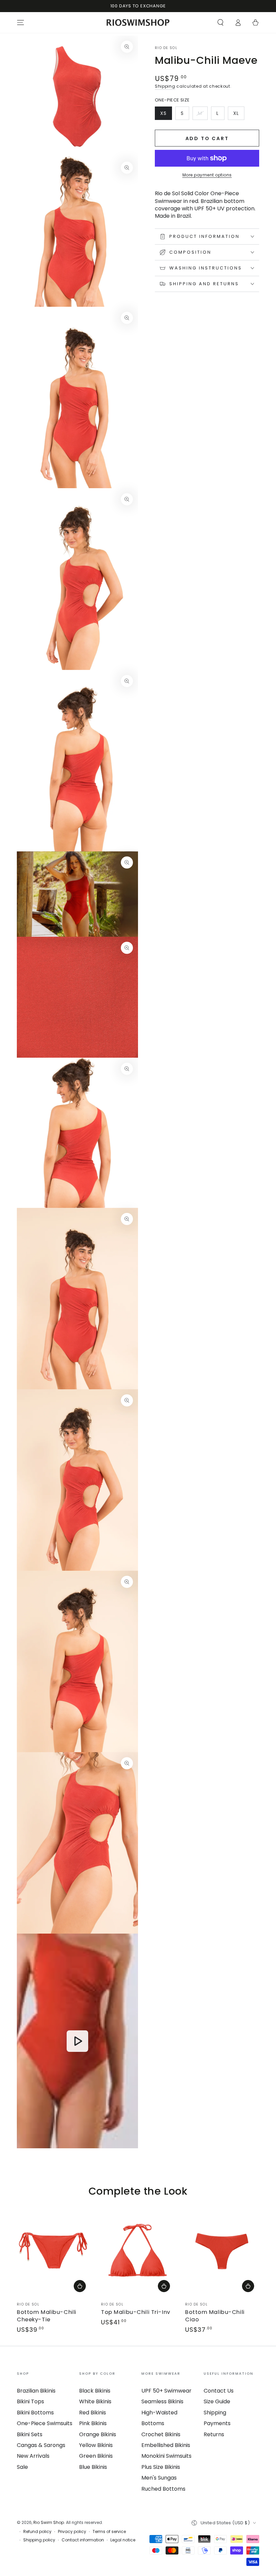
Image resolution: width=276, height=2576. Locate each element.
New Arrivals (33, 2456)
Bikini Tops (30, 2401)
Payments (217, 2423)
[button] (220, 23)
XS (166, 115)
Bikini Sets (30, 2434)
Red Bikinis (93, 2413)
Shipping (165, 86)
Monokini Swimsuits (166, 2456)
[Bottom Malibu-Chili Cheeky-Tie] (54, 2251)
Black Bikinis (95, 2391)
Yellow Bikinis (96, 2445)
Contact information (83, 2540)
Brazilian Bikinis (36, 2391)
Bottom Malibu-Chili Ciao (215, 2316)
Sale (22, 2467)
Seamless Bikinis (162, 2401)
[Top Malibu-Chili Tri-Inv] (138, 2251)
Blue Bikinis (93, 2467)
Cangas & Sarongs (41, 2445)
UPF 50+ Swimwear (166, 2391)
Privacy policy (72, 2532)
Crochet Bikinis (161, 2434)
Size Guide (217, 2401)
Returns (214, 2434)
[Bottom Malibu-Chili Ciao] (222, 2251)
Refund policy (37, 2532)
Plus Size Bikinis (161, 2467)
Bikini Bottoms (35, 2413)
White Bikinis (95, 2401)
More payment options (207, 175)
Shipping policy (39, 2540)
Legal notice (123, 2540)
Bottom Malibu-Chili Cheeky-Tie (47, 2316)
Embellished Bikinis (166, 2445)
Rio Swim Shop (49, 2522)
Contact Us (219, 2391)
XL (239, 115)
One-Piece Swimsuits (45, 2423)
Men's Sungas (159, 2478)
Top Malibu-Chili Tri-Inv (136, 2312)
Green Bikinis (96, 2456)
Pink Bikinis (93, 2423)
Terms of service (109, 2532)
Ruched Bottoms (163, 2489)
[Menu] (21, 23)
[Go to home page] (138, 23)
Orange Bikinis (98, 2434)
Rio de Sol (166, 48)
